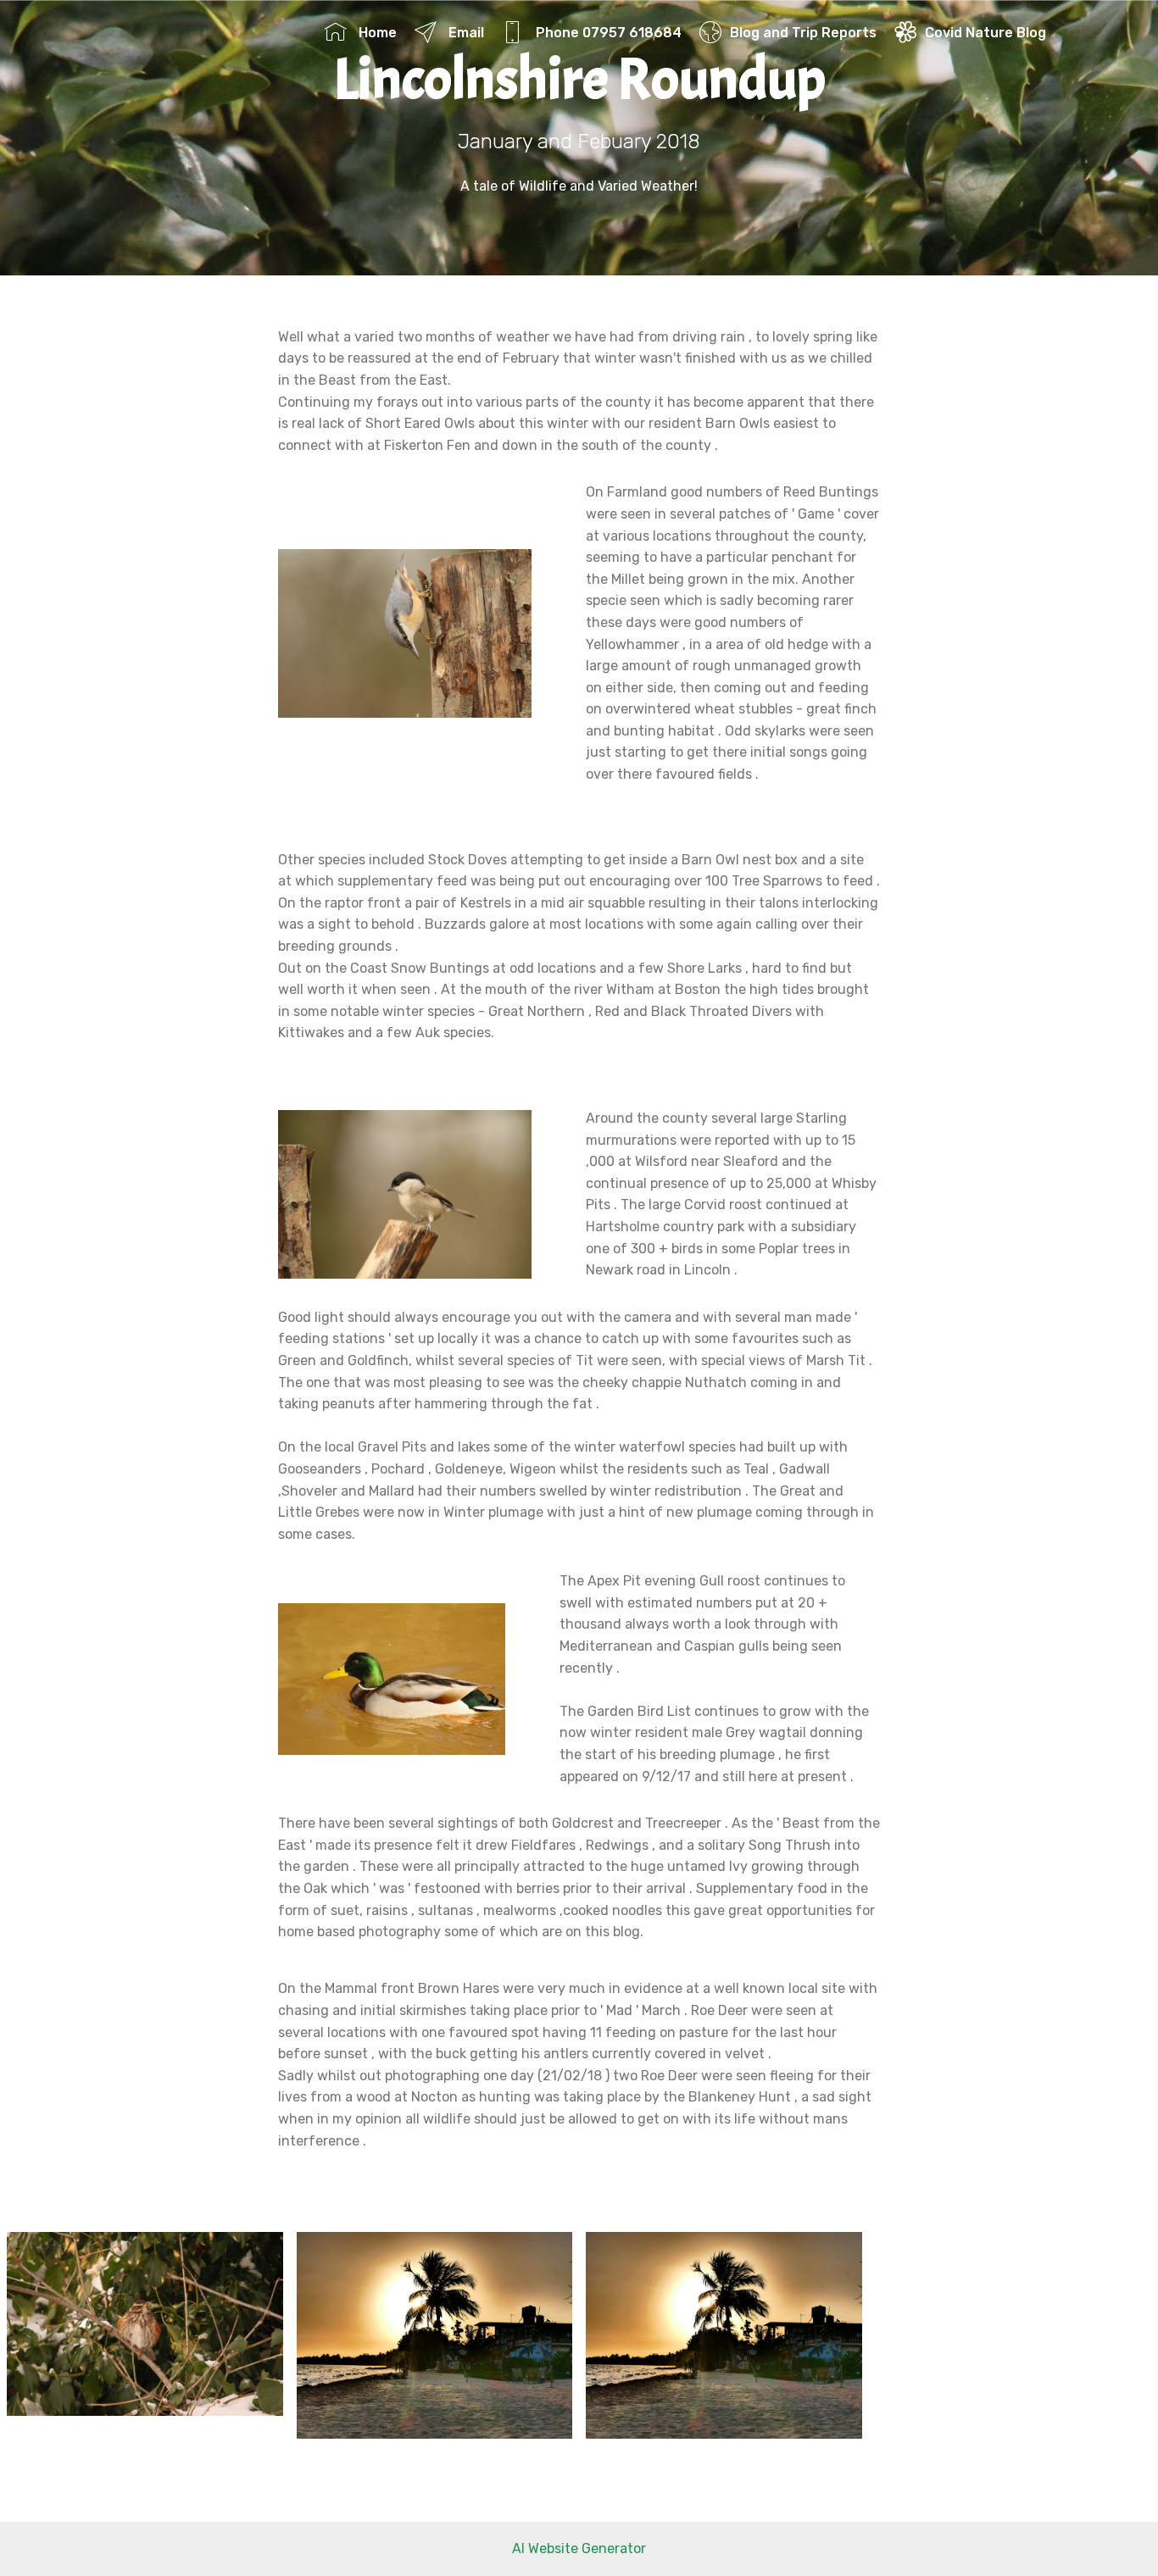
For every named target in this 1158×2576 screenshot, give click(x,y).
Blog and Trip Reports (803, 33)
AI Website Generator (579, 2548)
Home (376, 33)
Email (465, 33)
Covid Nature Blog (985, 33)
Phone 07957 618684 (607, 33)
